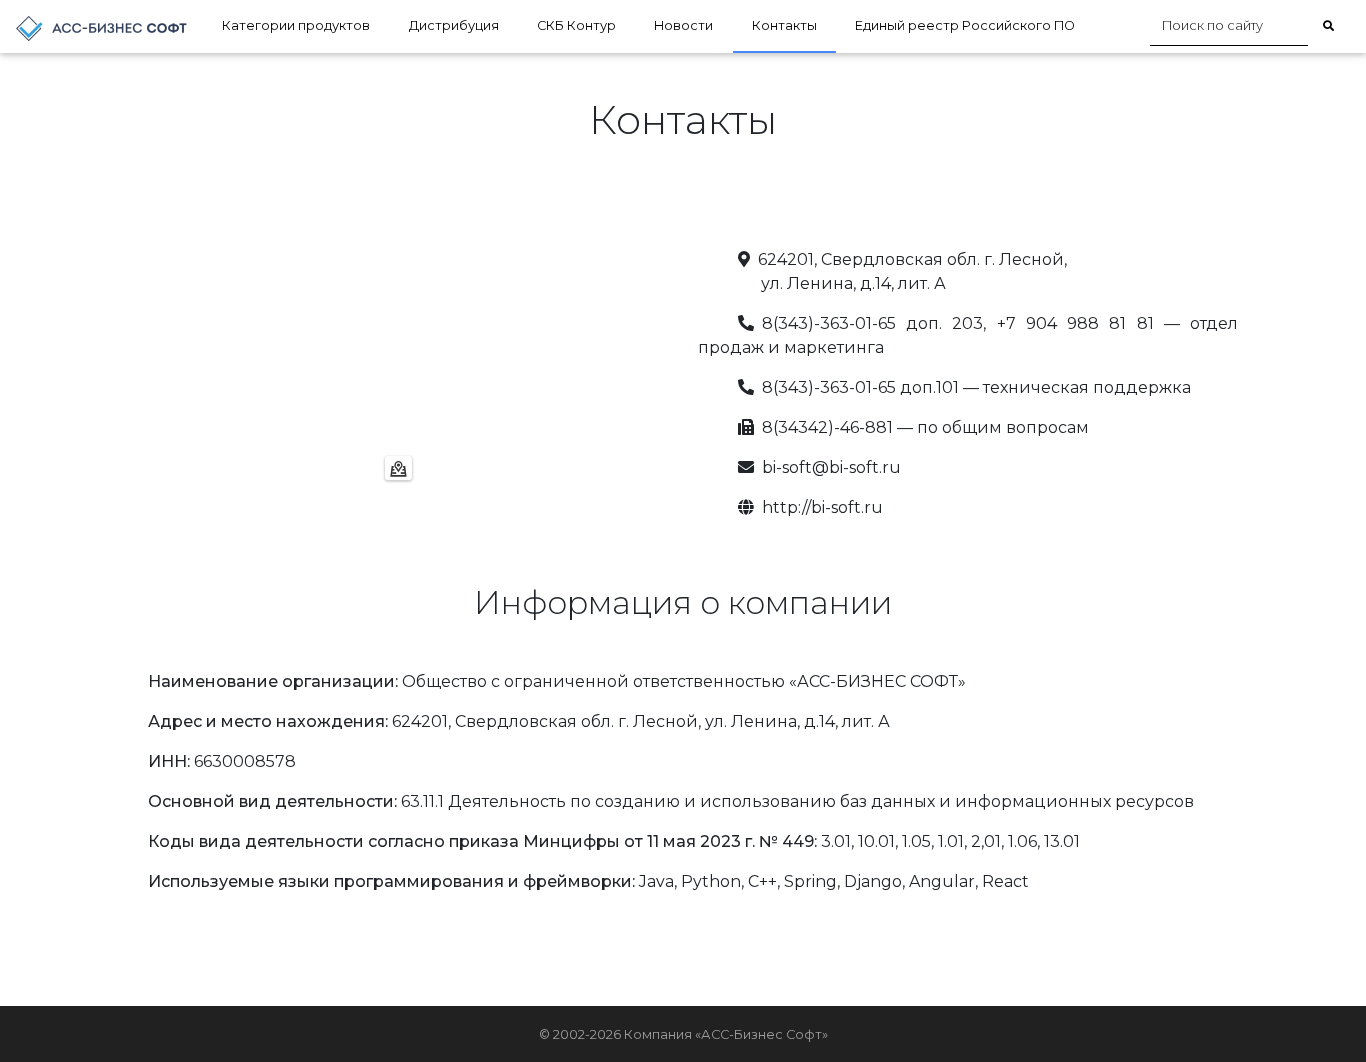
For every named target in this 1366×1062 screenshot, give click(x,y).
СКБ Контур (576, 25)
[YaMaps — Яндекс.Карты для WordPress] (398, 468)
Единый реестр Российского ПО (965, 25)
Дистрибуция (454, 25)
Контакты (784, 25)
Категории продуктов (296, 25)
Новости (683, 25)
